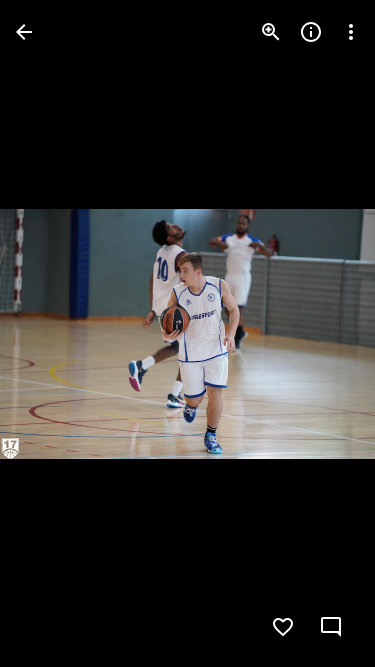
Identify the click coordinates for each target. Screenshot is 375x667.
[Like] (283, 627)
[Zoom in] (271, 32)
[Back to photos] (24, 32)
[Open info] (311, 32)
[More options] (351, 32)
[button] (56, 334)
